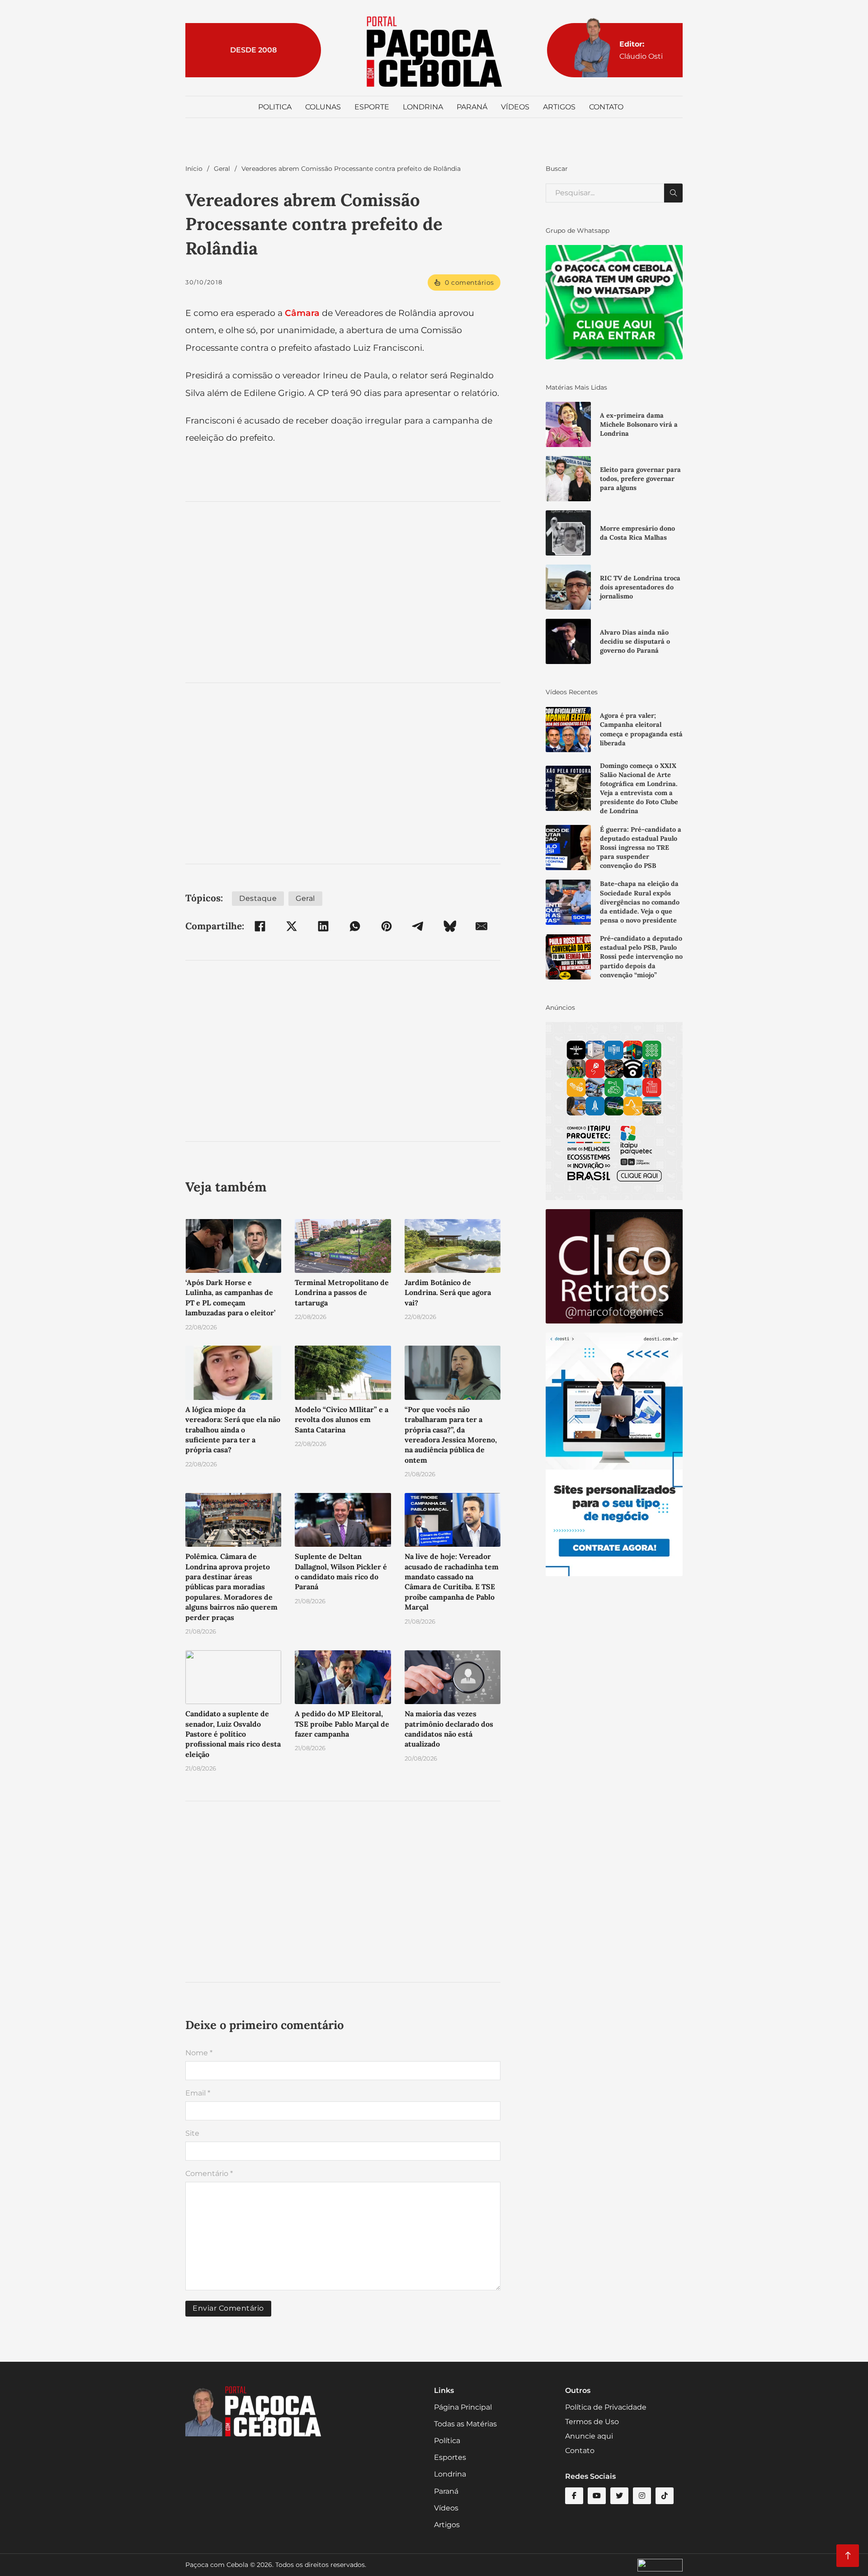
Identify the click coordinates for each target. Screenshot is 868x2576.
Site (192, 2133)
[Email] (481, 926)
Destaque (258, 898)
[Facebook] (260, 926)
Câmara (302, 313)
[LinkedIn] (323, 926)
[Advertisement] (343, 592)
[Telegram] (418, 926)
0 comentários (469, 283)
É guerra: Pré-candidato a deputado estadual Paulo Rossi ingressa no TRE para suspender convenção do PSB (641, 848)
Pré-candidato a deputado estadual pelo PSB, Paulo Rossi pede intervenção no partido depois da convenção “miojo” (641, 957)
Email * (198, 2093)
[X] (292, 926)
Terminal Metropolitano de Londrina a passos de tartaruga (342, 1293)
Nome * (199, 2053)
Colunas (323, 107)
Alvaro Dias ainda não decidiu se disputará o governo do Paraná (635, 641)
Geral (222, 169)
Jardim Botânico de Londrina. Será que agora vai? (448, 1293)
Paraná (472, 107)
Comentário (209, 2173)
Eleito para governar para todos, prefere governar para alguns (640, 479)
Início (194, 169)
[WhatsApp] (355, 926)
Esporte (372, 107)
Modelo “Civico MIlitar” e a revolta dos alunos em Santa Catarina (342, 1420)
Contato (606, 107)
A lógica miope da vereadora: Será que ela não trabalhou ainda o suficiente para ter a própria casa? (233, 1430)
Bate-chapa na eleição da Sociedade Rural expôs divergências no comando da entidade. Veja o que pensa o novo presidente (640, 902)
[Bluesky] (450, 926)
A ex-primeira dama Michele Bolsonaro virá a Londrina (639, 424)
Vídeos (515, 107)
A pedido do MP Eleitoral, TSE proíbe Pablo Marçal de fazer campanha (342, 1724)
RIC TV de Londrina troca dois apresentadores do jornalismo (640, 587)
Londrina (423, 107)
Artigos (559, 107)
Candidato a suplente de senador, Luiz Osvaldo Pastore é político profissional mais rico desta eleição (233, 1734)
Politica (275, 107)
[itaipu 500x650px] (614, 1111)
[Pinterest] (387, 926)
